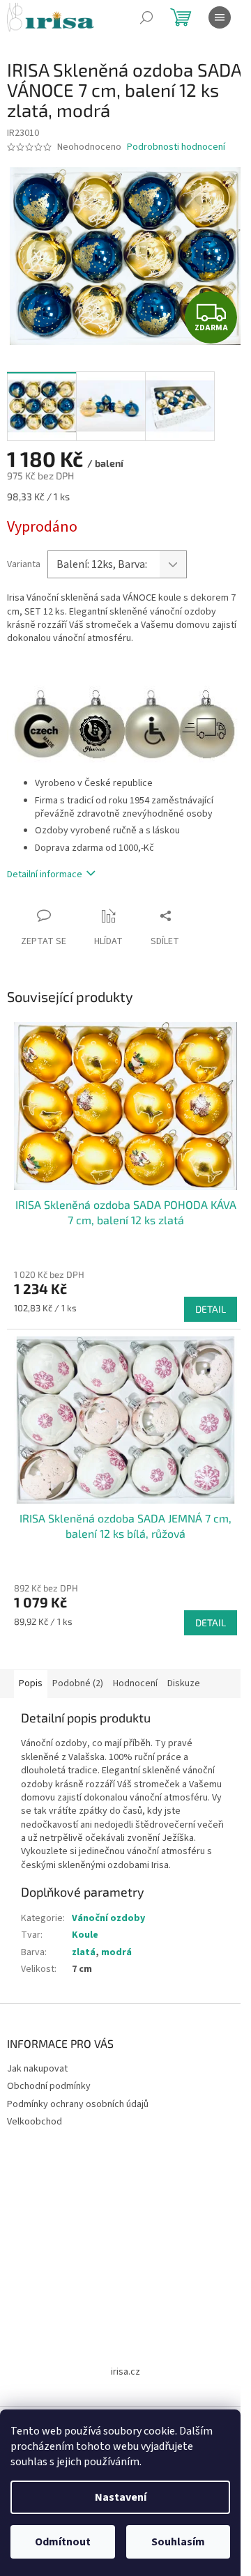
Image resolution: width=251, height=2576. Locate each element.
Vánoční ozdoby (108, 1918)
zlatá (84, 1952)
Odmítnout (63, 2542)
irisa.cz (125, 2372)
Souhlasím (178, 2542)
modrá (116, 1952)
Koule (85, 1935)
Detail (211, 1309)
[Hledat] (146, 17)
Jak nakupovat (37, 2069)
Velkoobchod (35, 2122)
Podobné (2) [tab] (78, 1683)
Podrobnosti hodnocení (176, 147)
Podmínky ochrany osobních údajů (78, 2104)
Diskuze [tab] (184, 1683)
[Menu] (220, 17)
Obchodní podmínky (49, 2086)
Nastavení (121, 2497)
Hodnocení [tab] (135, 1683)
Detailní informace (45, 874)
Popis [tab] (31, 1683)
